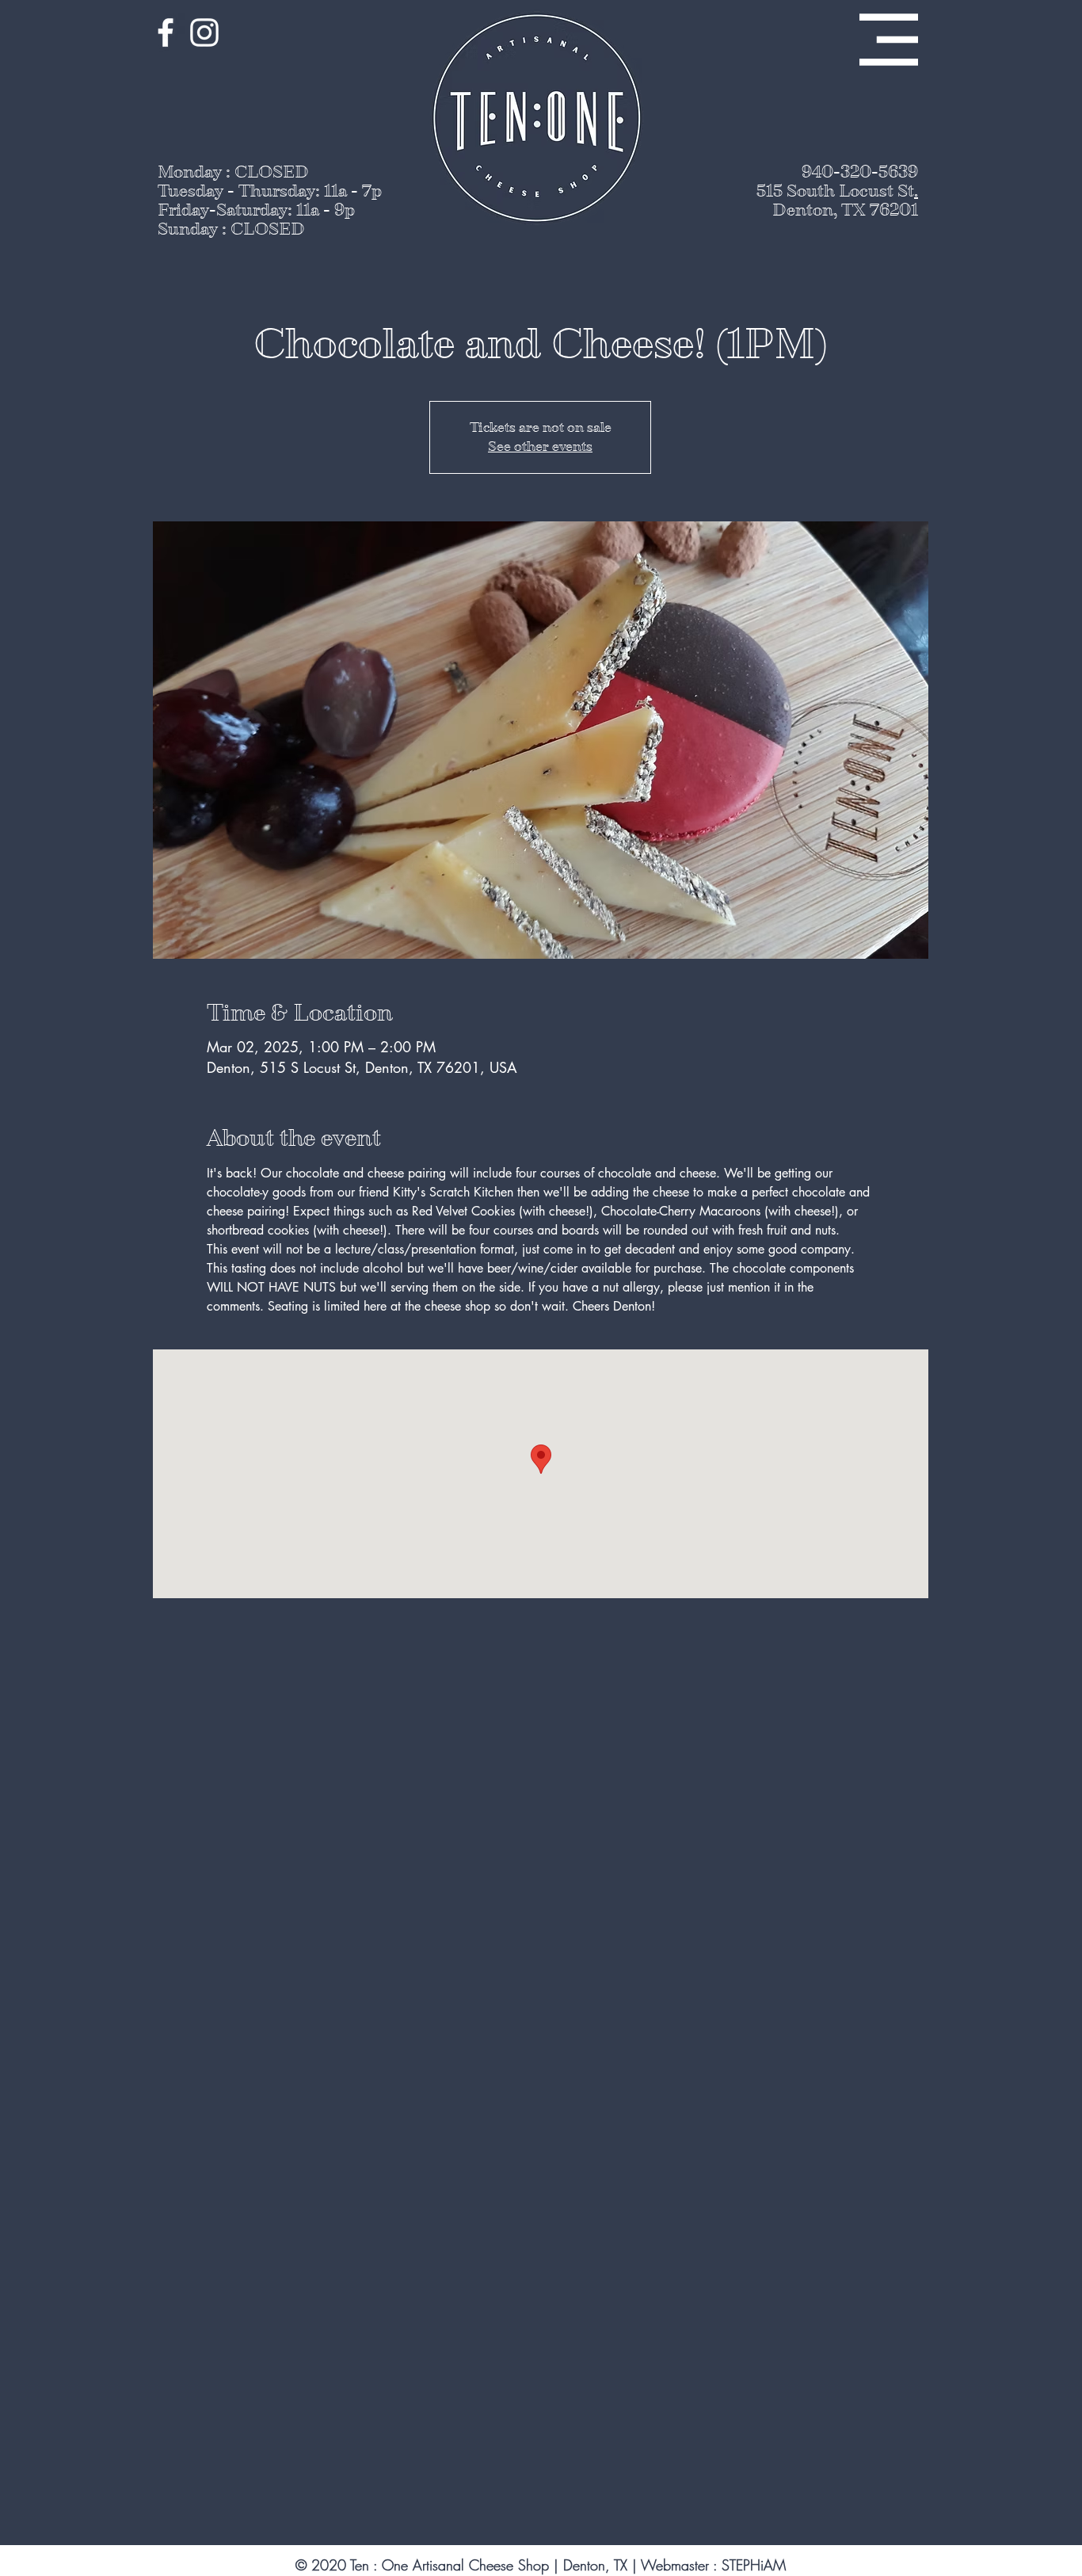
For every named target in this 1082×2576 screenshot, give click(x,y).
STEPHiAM (754, 2565)
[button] (889, 40)
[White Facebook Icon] (166, 32)
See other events (540, 447)
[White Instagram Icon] (204, 32)
